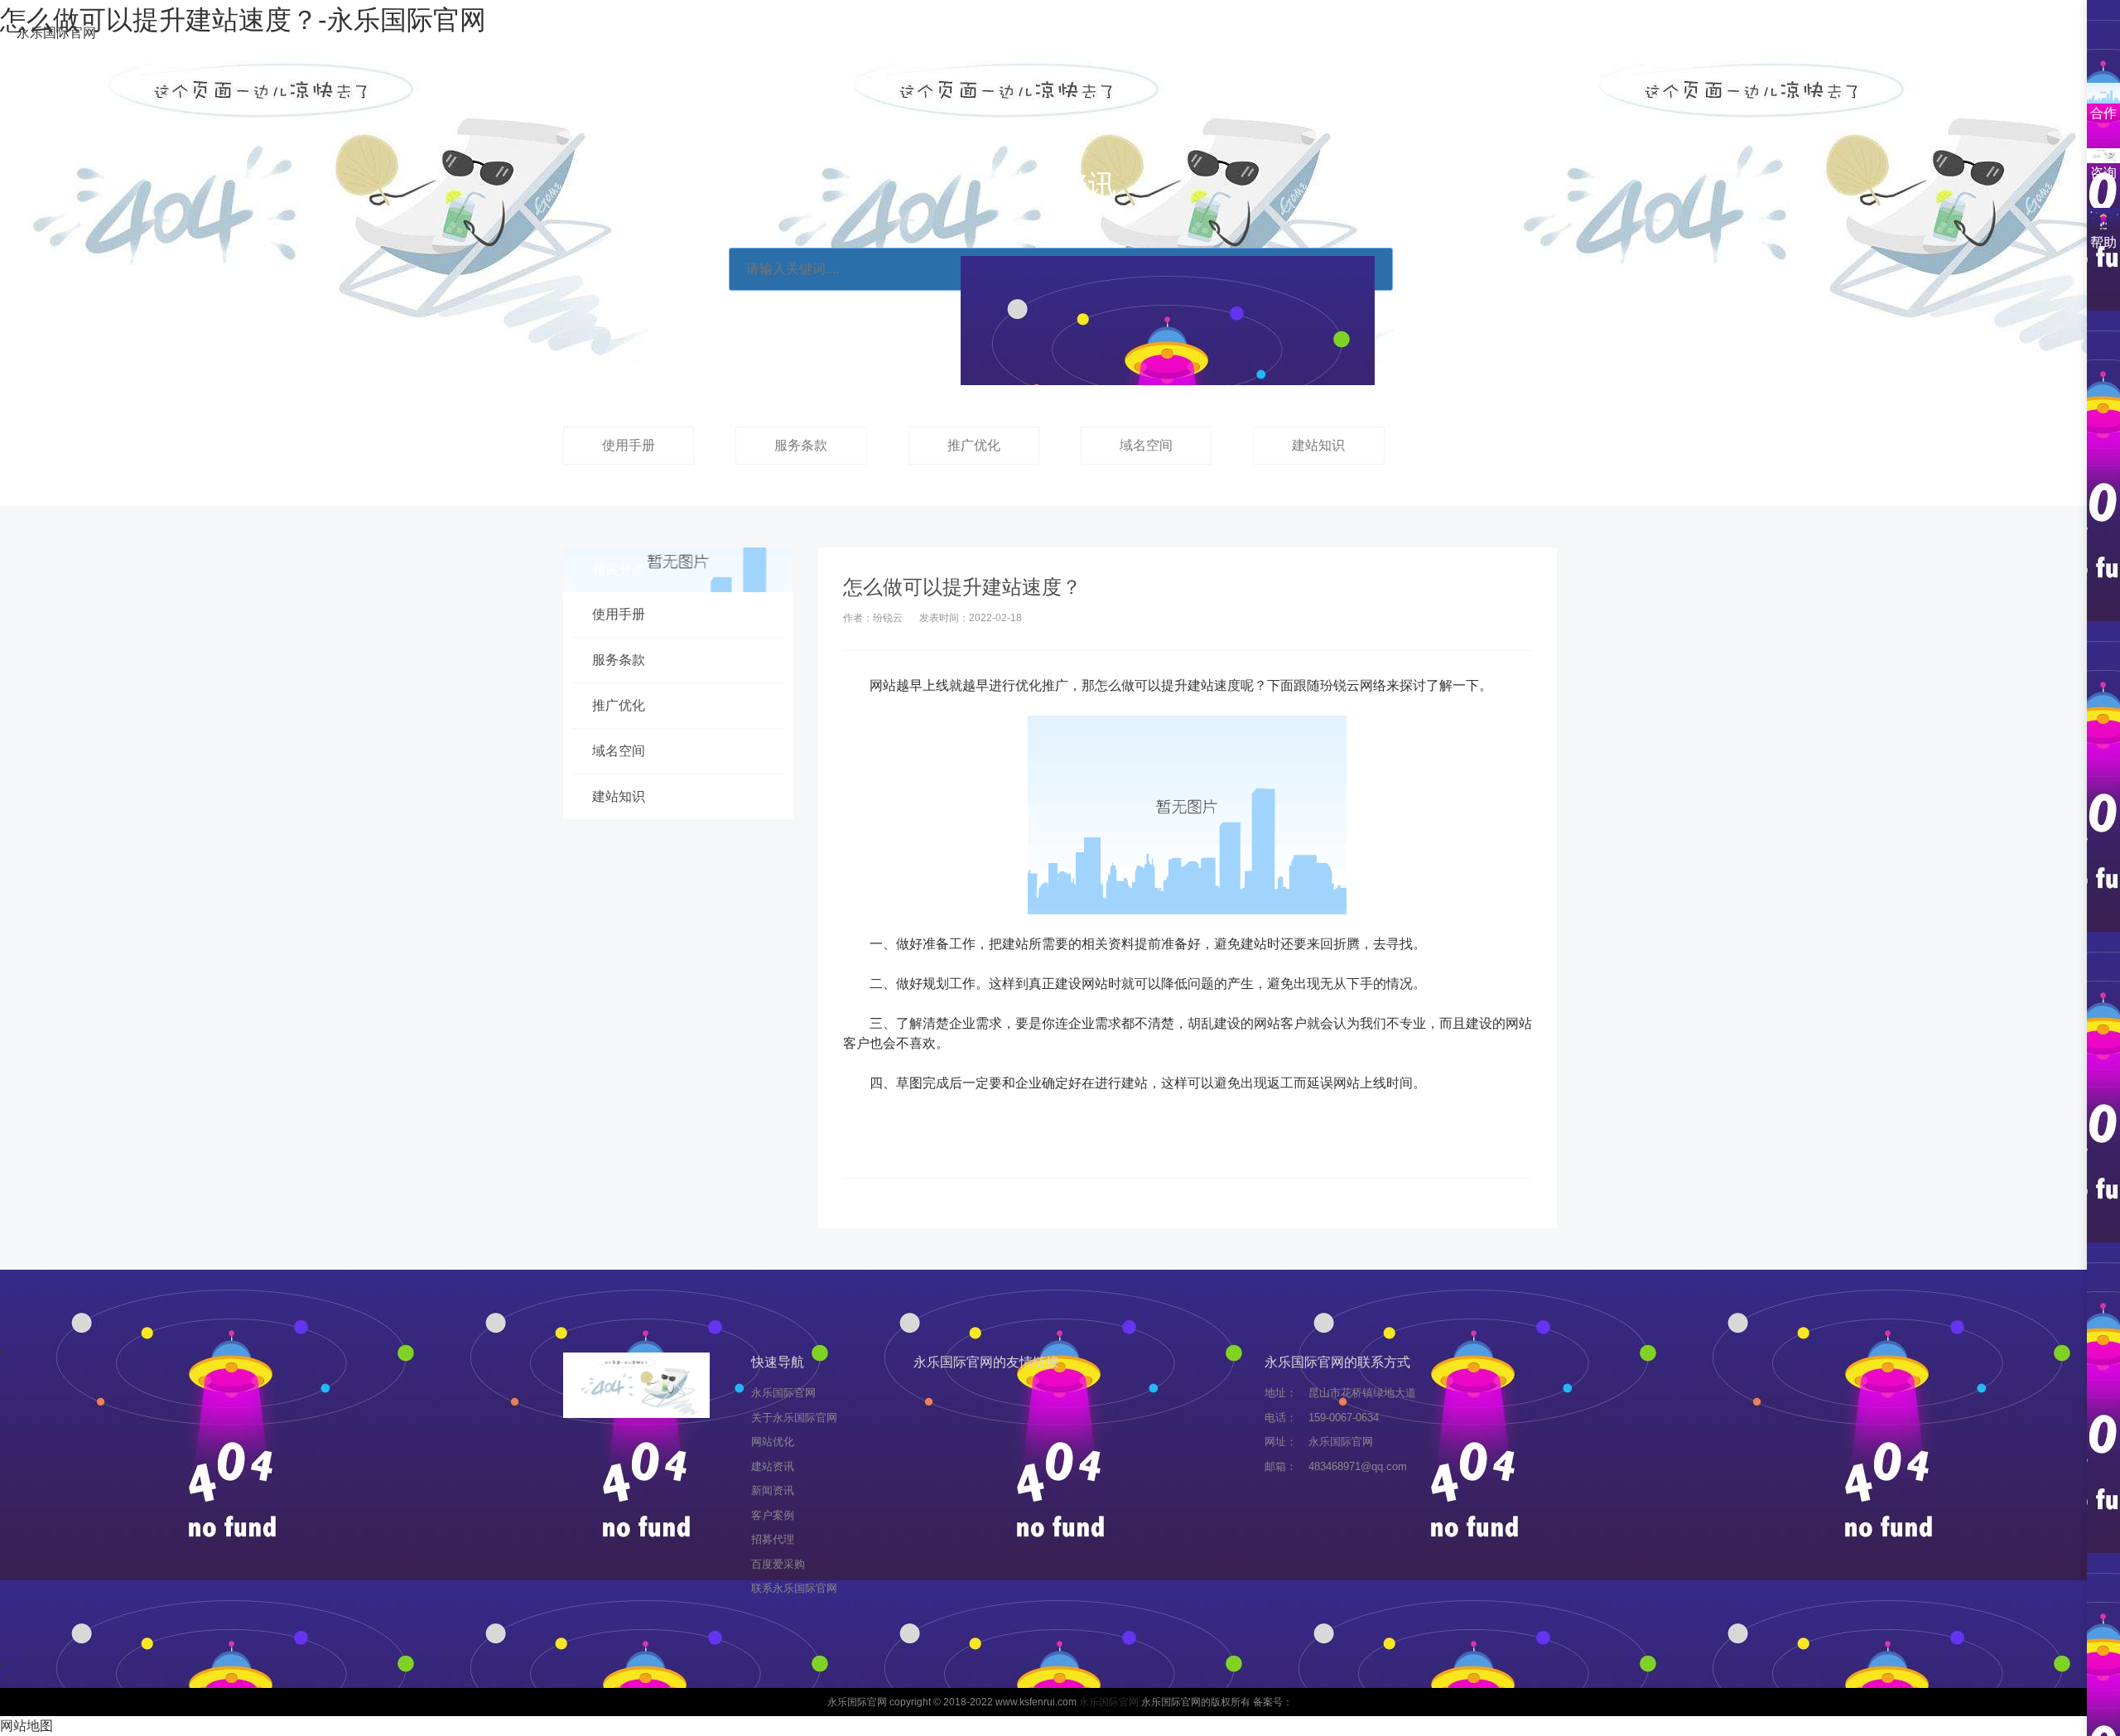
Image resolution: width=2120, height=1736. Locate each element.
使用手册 (629, 445)
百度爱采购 (1366, 34)
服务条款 (801, 445)
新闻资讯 (1067, 34)
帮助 (2103, 242)
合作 (2103, 113)
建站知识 (1318, 445)
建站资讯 (969, 34)
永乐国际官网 (56, 33)
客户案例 (1164, 34)
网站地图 (26, 1726)
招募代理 (1262, 34)
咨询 (2103, 173)
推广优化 (974, 445)
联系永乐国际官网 (1497, 34)
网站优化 (871, 34)
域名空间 (1146, 445)
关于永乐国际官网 (747, 34)
